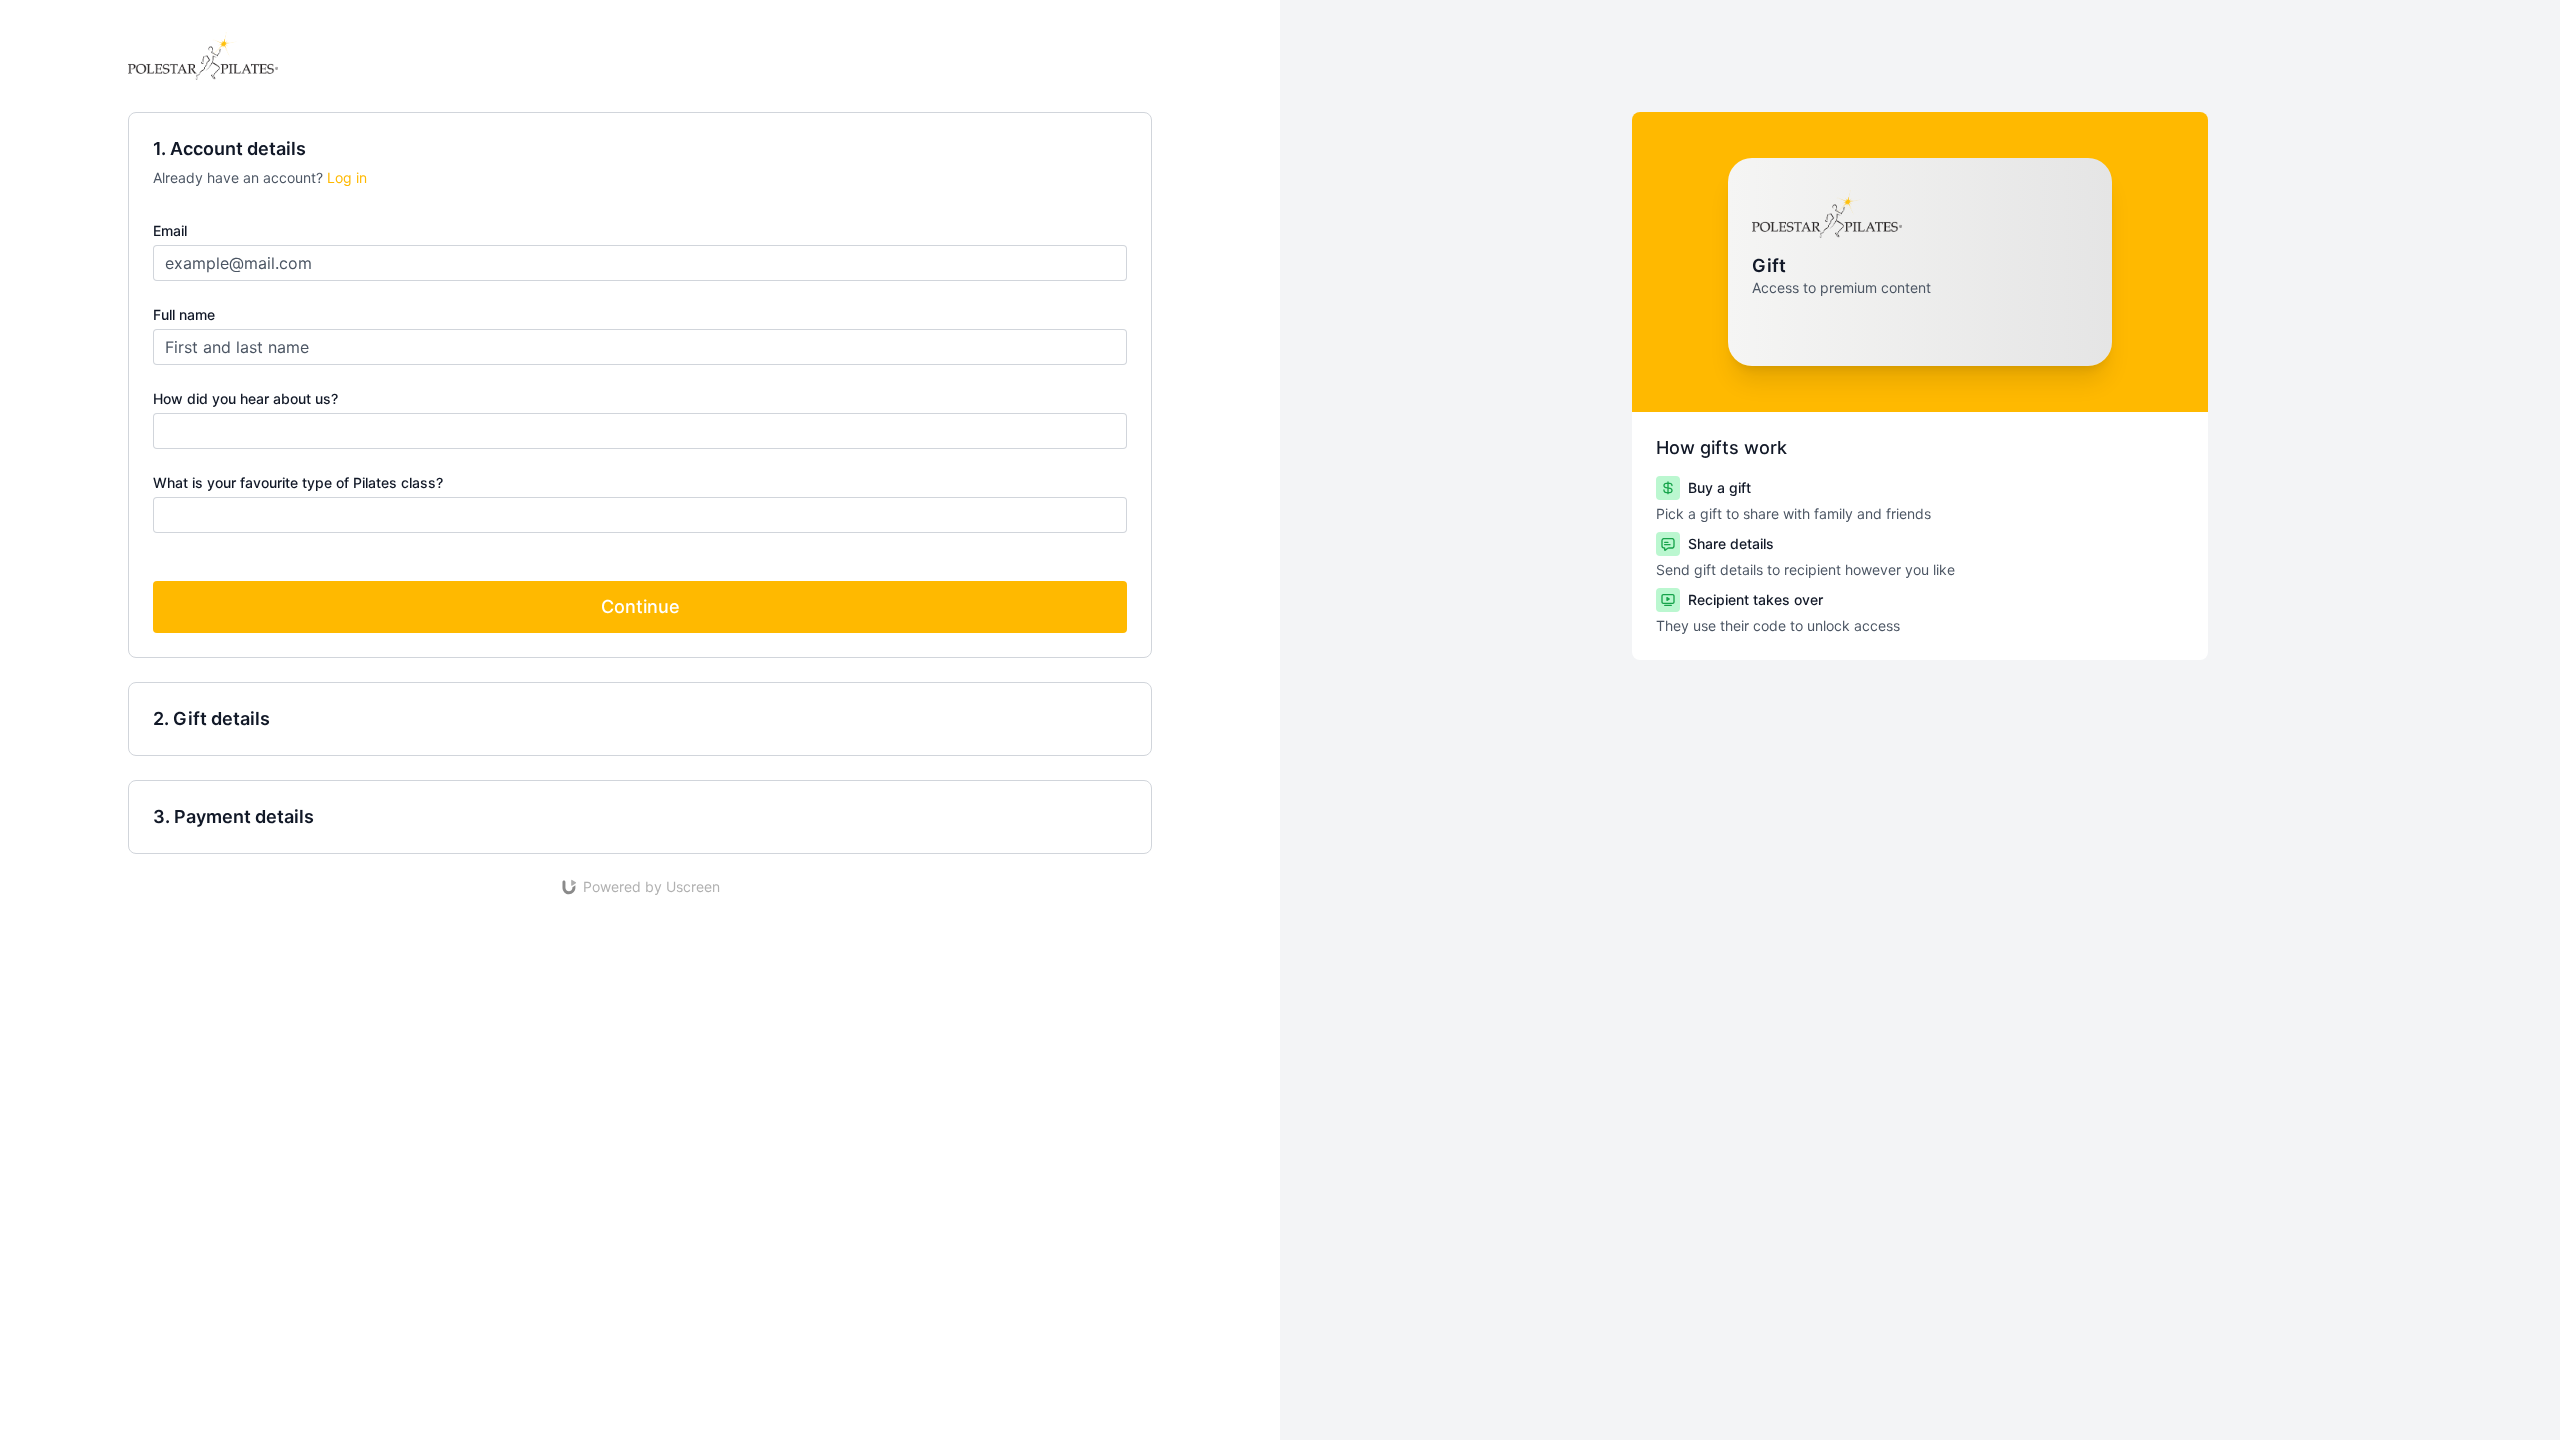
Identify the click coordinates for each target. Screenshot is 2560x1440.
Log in (347, 177)
